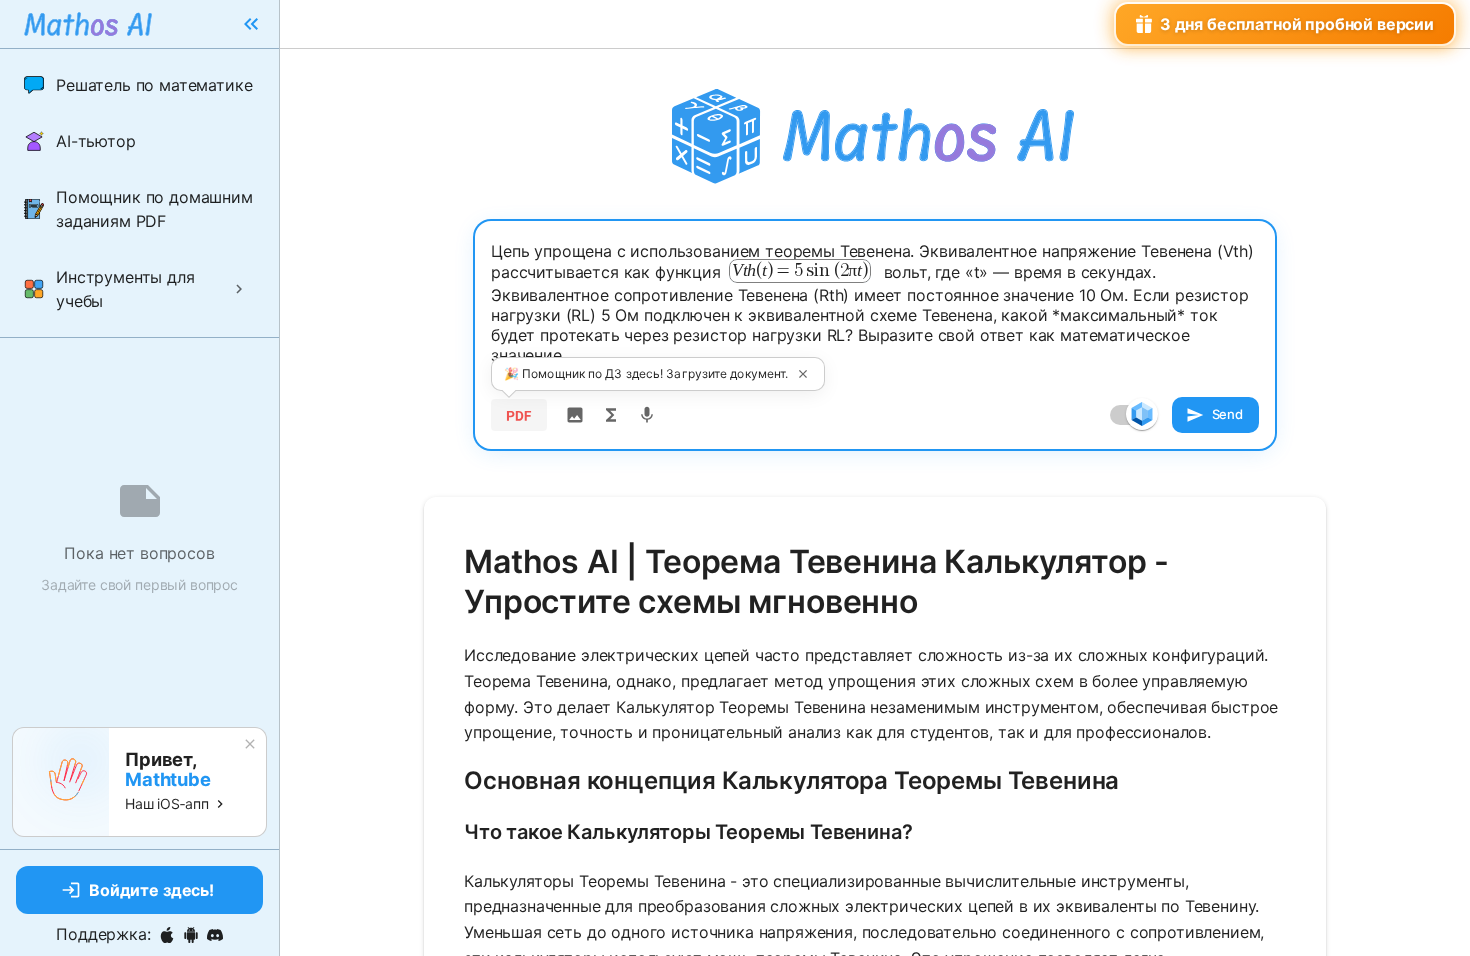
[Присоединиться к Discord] (215, 935)
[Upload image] (575, 415)
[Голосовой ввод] (647, 415)
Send (1227, 414)
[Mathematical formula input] (611, 415)
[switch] (1142, 414)
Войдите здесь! (151, 890)
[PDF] (519, 415)
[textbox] (875, 303)
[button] (139, 85)
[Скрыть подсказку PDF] (803, 374)
